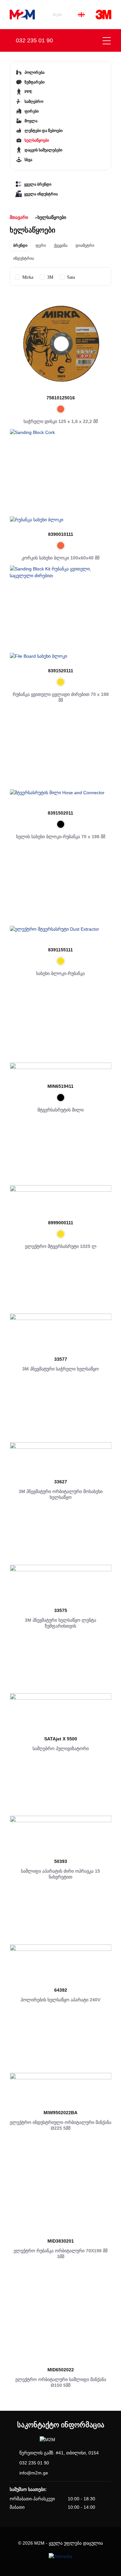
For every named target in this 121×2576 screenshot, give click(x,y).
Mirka (28, 277)
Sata (71, 277)
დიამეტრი (85, 245)
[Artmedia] (60, 2556)
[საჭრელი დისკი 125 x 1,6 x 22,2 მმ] (60, 344)
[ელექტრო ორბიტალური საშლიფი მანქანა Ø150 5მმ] (60, 2316)
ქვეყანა (61, 245)
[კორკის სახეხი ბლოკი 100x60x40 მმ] (60, 480)
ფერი (41, 245)
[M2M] (22, 15)
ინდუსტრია (24, 258)
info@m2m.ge (34, 2473)
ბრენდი (20, 245)
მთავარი (19, 217)
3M (50, 277)
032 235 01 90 (34, 2463)
